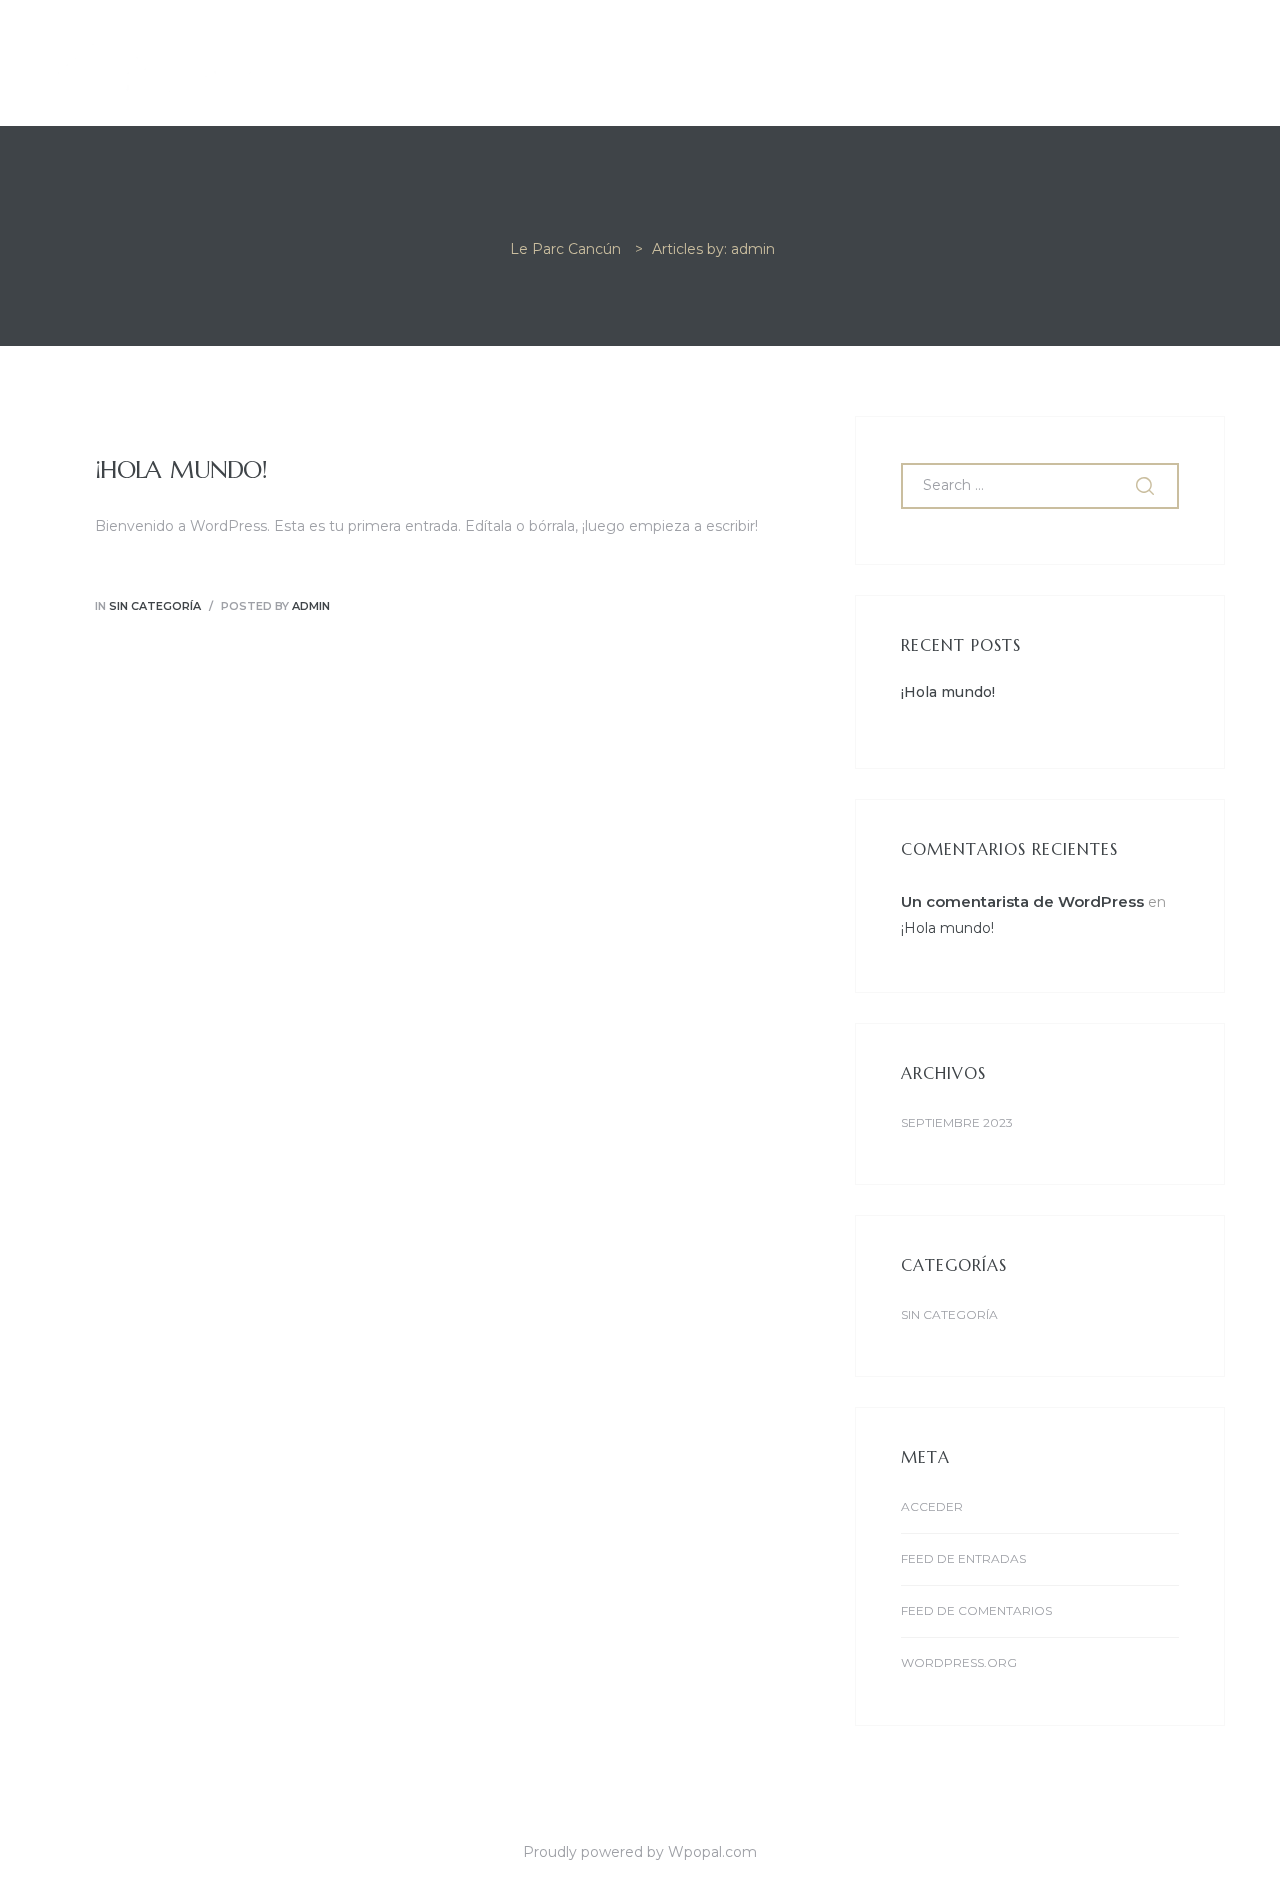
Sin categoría (155, 606)
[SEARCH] (1147, 486)
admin (311, 606)
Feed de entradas (963, 1558)
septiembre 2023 (957, 1122)
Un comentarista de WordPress (1022, 901)
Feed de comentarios (976, 1610)
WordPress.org (959, 1662)
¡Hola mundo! (181, 470)
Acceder (932, 1506)
